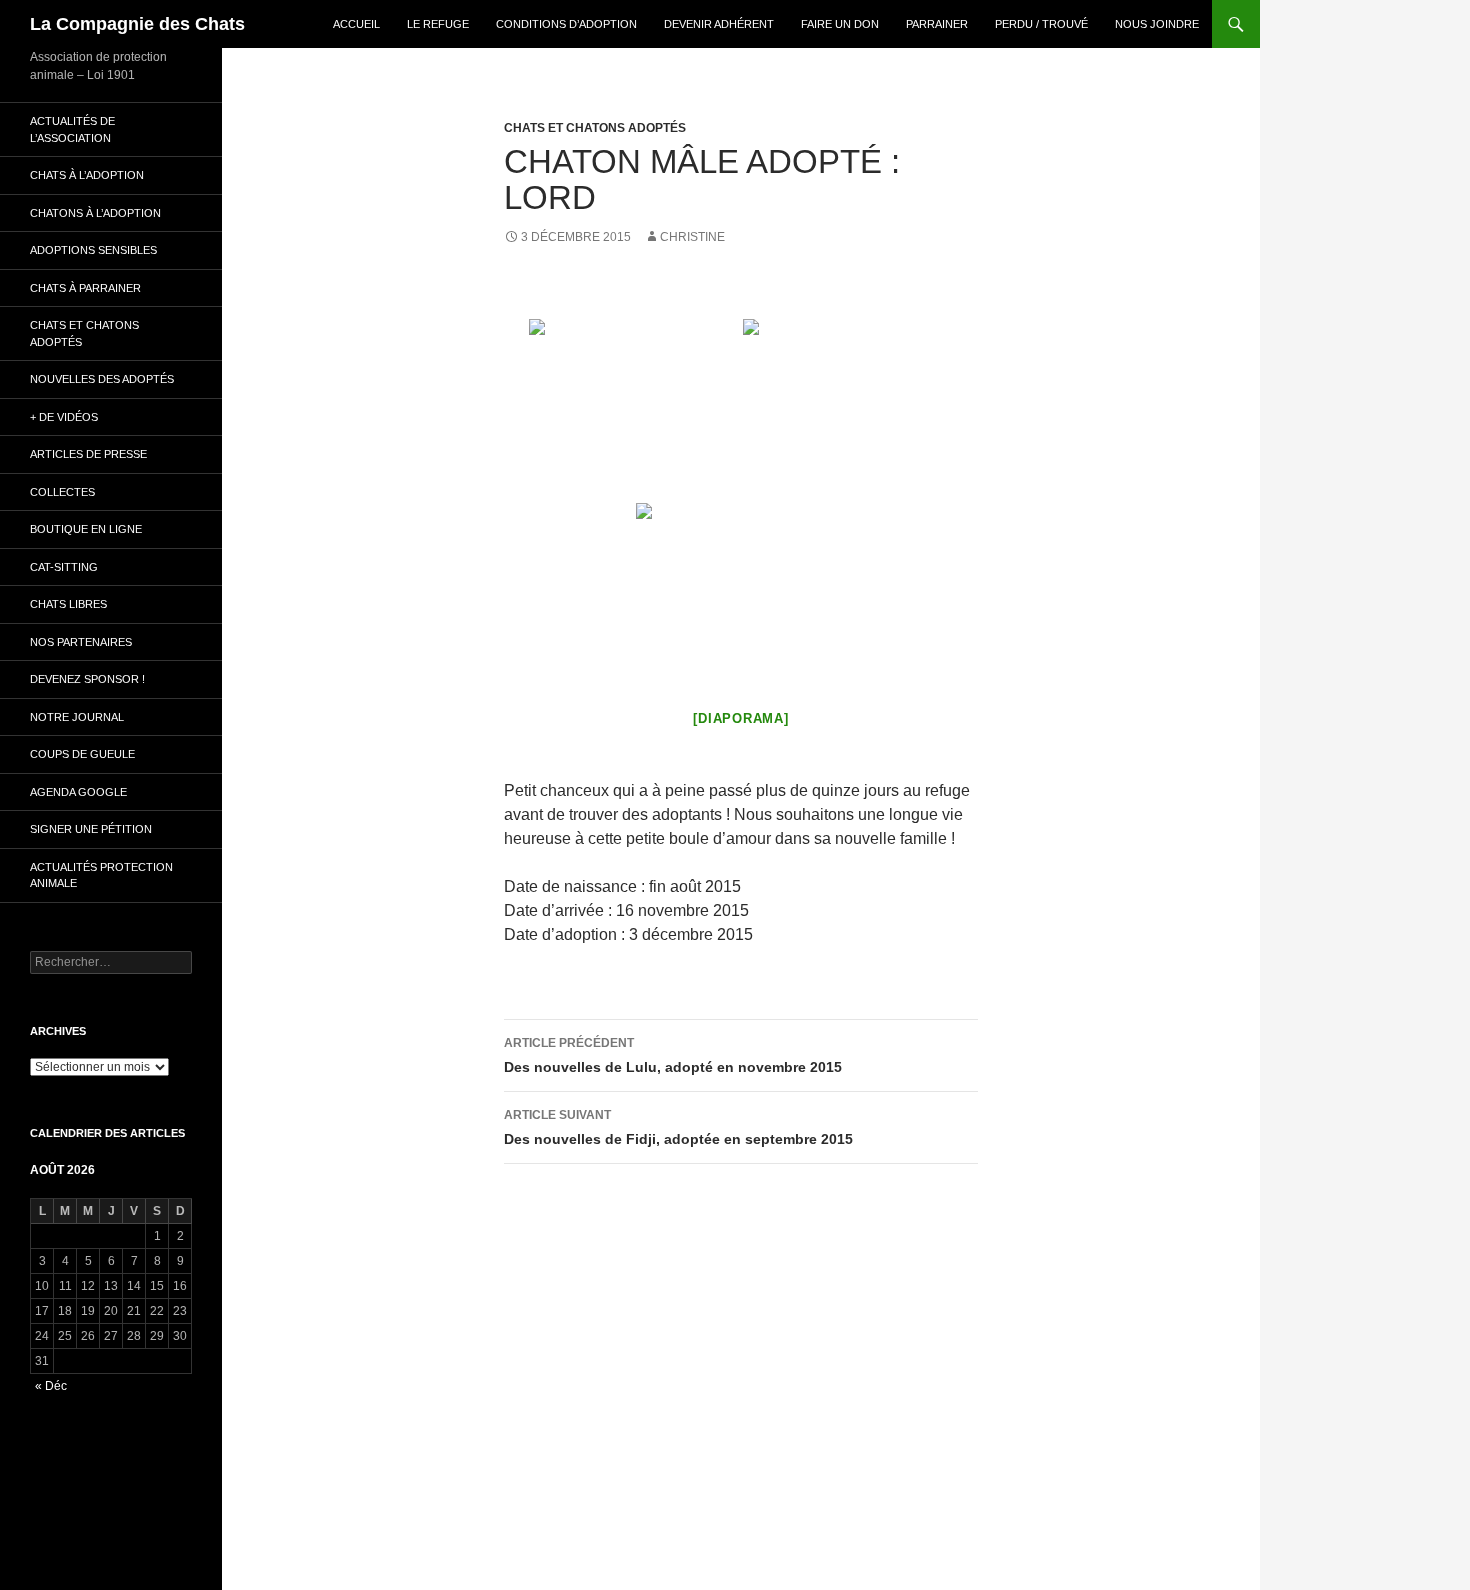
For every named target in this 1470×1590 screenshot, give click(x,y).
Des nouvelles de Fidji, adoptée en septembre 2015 (678, 1127)
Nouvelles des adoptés (102, 379)
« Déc (51, 1386)
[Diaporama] (740, 718)
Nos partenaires (81, 642)
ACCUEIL (356, 24)
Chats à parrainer (85, 288)
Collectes (62, 492)
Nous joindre (1157, 24)
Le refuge (438, 24)
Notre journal (77, 717)
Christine (692, 237)
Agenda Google (78, 792)
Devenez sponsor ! (87, 679)
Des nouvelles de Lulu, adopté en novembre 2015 (673, 1055)
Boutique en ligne (86, 529)
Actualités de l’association (72, 129)
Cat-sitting (64, 567)
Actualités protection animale (101, 875)
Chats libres (68, 604)
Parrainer (937, 24)
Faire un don (840, 24)
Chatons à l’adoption (95, 213)
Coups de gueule (82, 754)
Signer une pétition (91, 829)
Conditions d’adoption (566, 24)
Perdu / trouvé (1041, 24)
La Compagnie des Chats (137, 24)
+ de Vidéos (64, 417)
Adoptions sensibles (93, 250)
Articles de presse (88, 454)
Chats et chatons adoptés (595, 128)
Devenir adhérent (719, 24)
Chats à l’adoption (87, 175)
